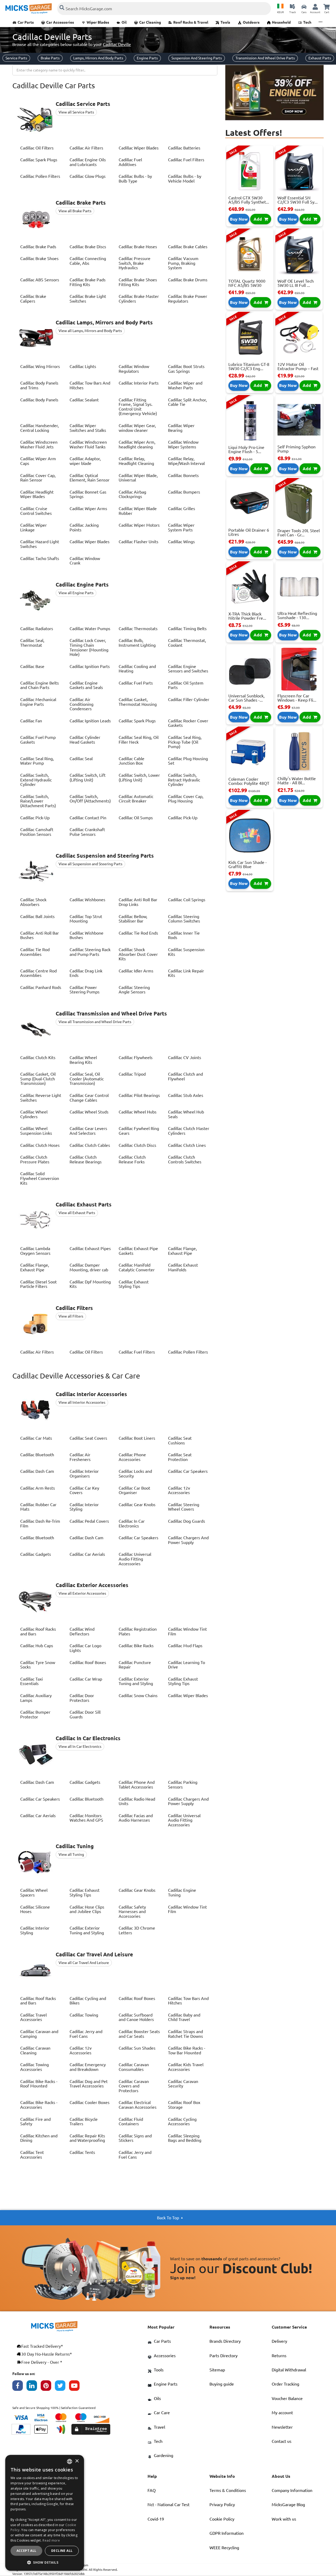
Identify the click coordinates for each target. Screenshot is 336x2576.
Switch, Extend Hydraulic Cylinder (36, 780)
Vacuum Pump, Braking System (183, 263)
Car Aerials (87, 1554)
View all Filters (71, 1316)
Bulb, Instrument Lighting (137, 643)
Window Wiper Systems (183, 444)
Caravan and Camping (39, 2034)
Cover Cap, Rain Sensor (38, 478)
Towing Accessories (35, 2067)
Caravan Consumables (134, 2067)
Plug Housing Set (188, 761)
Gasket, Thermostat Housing (138, 702)
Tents (82, 2152)
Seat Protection (180, 1457)
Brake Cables (188, 247)
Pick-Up (35, 818)
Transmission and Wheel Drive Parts (265, 58)
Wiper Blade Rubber (138, 511)
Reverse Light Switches (41, 1098)
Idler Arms (136, 971)
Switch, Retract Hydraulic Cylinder (184, 780)
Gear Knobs (137, 1505)
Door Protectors (82, 1698)
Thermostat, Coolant (187, 643)
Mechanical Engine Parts (38, 702)
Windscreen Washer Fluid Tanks (88, 444)
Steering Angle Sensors (134, 990)
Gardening (164, 2455)
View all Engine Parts (76, 593)
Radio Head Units (137, 1801)
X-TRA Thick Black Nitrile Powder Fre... (247, 616)
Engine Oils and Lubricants (88, 162)
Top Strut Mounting (86, 919)
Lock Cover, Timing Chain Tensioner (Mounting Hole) (89, 647)
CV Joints (185, 1058)
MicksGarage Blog (288, 2505)
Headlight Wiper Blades (37, 494)
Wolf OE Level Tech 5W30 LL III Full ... (296, 283)
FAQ (152, 2490)
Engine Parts (147, 58)
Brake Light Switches (88, 299)
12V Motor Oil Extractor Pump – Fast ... (298, 369)
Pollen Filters (40, 176)
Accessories (165, 2356)
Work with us (284, 2519)
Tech (307, 22)
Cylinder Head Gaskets (85, 740)
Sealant (84, 400)
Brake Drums (188, 280)
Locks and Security (135, 1474)
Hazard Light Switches (40, 544)
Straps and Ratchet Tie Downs (185, 2034)
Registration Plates (138, 1631)
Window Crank (85, 561)
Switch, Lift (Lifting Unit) (88, 778)
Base (32, 666)
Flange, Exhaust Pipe (182, 1251)
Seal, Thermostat (32, 643)
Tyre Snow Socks (38, 1665)
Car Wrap (86, 1679)
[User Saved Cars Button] (304, 7)
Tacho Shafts (40, 558)
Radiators (37, 629)
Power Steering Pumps (85, 990)
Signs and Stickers (135, 2138)
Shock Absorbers (33, 902)
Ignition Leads (90, 721)
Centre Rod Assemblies (38, 973)
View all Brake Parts (75, 211)
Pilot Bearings (139, 1095)
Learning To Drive (187, 1665)
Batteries (184, 148)
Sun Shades (137, 2048)
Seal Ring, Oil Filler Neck (139, 740)
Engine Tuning (182, 1893)
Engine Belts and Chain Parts (40, 685)
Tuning (75, 1846)
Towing (84, 2015)
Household (281, 22)
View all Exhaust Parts (77, 1213)
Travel (159, 2427)
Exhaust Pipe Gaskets (138, 1251)
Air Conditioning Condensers (82, 704)
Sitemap (217, 2370)
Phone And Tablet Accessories (137, 1785)
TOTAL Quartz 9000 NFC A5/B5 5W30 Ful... (247, 285)
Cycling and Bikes (88, 2001)
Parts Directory (224, 2356)
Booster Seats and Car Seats (139, 2034)
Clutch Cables (90, 1145)
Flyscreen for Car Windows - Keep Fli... (297, 698)
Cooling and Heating (137, 669)
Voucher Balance (287, 2398)
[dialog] (45, 2513)
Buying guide (222, 2384)
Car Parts (26, 22)
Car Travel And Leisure (94, 1955)
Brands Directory (225, 2341)
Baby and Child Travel (184, 2017)
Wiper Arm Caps (38, 461)
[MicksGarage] (29, 9)
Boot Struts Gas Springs (186, 369)
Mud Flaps (185, 1646)
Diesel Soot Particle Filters (38, 1284)
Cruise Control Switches (36, 511)
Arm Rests (38, 1488)
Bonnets (183, 475)
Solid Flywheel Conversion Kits (40, 1178)
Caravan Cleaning (35, 2050)
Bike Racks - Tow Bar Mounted (187, 2050)
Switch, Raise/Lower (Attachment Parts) (38, 801)
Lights (83, 366)
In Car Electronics (132, 1523)
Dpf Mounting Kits (90, 1284)
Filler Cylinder (189, 699)
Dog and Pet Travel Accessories (89, 2084)
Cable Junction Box (132, 761)
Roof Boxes (88, 1662)
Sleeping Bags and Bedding (185, 2138)
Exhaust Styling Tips (134, 1284)
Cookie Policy (222, 2519)
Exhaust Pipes (90, 1248)
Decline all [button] (62, 2551)
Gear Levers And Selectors (88, 1131)
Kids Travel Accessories (186, 2067)
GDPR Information (227, 2533)
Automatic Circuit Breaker (136, 799)
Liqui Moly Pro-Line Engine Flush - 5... (246, 449)
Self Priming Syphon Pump (296, 449)
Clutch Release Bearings (86, 1159)
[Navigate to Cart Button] (327, 7)
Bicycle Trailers (84, 2122)
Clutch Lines (187, 1145)
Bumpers (184, 492)
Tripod (132, 1074)
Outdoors (251, 22)
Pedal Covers (89, 1521)
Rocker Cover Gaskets (188, 723)
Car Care (162, 2413)
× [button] (77, 2461)
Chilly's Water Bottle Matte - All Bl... (297, 781)
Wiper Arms (88, 509)
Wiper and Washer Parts (185, 385)
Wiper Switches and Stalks (88, 428)
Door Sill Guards (85, 1714)
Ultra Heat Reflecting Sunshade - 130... (297, 615)
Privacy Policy (222, 2505)
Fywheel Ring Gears (139, 1131)
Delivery (279, 2341)
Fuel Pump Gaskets (38, 740)
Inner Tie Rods (184, 935)
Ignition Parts (90, 666)
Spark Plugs (39, 160)
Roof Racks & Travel (191, 22)
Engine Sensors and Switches (188, 669)
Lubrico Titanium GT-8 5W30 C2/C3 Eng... (249, 366)
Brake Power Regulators (188, 299)
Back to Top (168, 2218)
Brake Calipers (33, 299)
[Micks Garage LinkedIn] (34, 2387)
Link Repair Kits (186, 973)
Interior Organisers (84, 1474)
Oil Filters (37, 148)
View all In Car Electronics (80, 1746)
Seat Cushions (180, 1440)
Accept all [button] (27, 2551)
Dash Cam (37, 1471)
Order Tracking (285, 2384)
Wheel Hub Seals (186, 1114)
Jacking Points (84, 527)
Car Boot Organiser (134, 1490)
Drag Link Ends (86, 973)
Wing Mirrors (40, 366)
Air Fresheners (80, 1457)
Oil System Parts (186, 685)
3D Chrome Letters (137, 1930)
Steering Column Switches (184, 919)
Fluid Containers (131, 2122)
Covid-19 (156, 2519)
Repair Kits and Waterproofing (87, 2138)
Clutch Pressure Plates (35, 1159)
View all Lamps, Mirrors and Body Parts (90, 331)
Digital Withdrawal (289, 2370)
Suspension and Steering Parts (197, 58)
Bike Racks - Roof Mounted (39, 2084)
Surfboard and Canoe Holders (136, 2017)
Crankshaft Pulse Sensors (87, 832)
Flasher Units (138, 542)
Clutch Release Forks (132, 1159)
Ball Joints (37, 916)
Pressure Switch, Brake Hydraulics (135, 263)
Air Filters (86, 148)
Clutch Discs (137, 1145)
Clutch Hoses (40, 1145)
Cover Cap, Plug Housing (186, 799)
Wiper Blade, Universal (138, 478)
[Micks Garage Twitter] (62, 2387)
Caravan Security (183, 2084)
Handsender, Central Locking (40, 428)
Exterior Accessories (92, 1585)
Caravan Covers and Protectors (134, 2086)
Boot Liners (137, 1438)
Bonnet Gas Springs (88, 494)
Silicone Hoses (35, 1909)
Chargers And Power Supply (188, 1540)
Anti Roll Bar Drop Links (138, 902)
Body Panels (39, 400)
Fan (31, 721)
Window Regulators (134, 369)
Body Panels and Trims (39, 385)
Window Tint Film (187, 1631)
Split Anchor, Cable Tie (187, 402)
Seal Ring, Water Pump (37, 761)
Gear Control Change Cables (89, 1098)
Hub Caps (37, 1646)
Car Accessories (60, 22)
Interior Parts (139, 383)
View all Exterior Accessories (82, 1593)
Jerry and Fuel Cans (86, 2034)
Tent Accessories (32, 2155)
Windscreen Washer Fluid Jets (39, 444)
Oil (124, 22)
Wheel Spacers (34, 1893)
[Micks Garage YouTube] (76, 2387)
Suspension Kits (186, 952)
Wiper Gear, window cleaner (137, 428)
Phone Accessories (132, 1457)
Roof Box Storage (184, 2105)
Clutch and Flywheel (185, 1076)
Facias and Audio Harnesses (136, 1818)
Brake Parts (50, 58)
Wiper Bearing (181, 428)
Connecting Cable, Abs (88, 261)
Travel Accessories (33, 2017)
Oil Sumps (136, 818)
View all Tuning (71, 1854)
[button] (45, 2562)
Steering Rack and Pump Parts (90, 952)
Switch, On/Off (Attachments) (90, 799)
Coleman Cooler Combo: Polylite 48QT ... (249, 783)
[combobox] (115, 70)
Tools (225, 22)
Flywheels (136, 1058)
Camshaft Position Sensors (37, 832)
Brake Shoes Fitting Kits (138, 282)
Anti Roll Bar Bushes (40, 935)
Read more (51, 2540)
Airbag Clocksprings (132, 494)
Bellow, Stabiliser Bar (133, 919)
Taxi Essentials (31, 1681)
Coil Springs (187, 900)
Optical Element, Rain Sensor (90, 478)
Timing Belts (187, 629)
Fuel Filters (186, 160)
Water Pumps (90, 629)
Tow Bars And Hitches (90, 385)
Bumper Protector (35, 1714)
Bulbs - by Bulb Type (135, 179)
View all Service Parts (76, 112)
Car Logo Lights (85, 1648)
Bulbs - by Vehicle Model (185, 179)
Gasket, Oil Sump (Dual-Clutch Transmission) (38, 1079)
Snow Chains (138, 1696)
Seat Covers (88, 1438)
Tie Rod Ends (138, 933)
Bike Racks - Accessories (39, 2105)
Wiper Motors (139, 525)
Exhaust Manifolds (183, 1267)
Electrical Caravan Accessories (138, 2105)
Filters (74, 1308)
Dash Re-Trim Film (40, 1523)
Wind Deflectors (82, 1631)
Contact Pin (88, 818)
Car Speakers (188, 1471)
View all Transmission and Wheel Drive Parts (95, 1022)
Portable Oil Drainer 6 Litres (249, 532)
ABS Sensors (40, 280)
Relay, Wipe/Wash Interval (186, 461)
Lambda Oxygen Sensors (35, 1251)
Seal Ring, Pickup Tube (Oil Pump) (185, 742)
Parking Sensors (183, 1785)
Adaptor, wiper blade (85, 461)
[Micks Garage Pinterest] (48, 2387)
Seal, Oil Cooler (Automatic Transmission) (87, 1079)
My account (282, 2413)
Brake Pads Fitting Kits (88, 282)
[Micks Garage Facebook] (19, 2387)
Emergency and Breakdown (88, 2067)
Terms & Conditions (228, 2490)
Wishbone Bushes (86, 935)
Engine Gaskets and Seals (86, 685)
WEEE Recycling (224, 2548)
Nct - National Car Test (169, 2505)
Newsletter (282, 2427)
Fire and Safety (35, 2122)
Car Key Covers (84, 1490)
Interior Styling (84, 1507)
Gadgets (36, 1554)
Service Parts (16, 58)
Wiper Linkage (33, 527)
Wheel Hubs (138, 1112)
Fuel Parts (136, 683)
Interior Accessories (91, 1394)
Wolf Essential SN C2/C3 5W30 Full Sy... (298, 200)
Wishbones (87, 900)
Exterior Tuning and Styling (136, 1681)
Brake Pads (38, 247)
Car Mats (36, 1438)
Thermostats (138, 629)
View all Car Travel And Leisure (84, 1963)
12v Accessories (179, 1490)
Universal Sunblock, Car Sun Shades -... (246, 698)
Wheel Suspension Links (36, 1131)
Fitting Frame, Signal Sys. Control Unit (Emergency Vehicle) (138, 407)
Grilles (182, 509)
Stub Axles (186, 1095)
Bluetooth (37, 1455)
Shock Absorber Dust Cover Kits (138, 954)
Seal (81, 759)
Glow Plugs (88, 176)
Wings (181, 542)
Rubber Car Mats (38, 1507)
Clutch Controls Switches (185, 1159)
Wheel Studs (89, 1112)
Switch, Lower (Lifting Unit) (139, 778)
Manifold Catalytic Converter (137, 1267)
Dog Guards (187, 1521)
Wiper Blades (98, 22)
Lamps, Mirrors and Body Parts (98, 58)
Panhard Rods (41, 987)
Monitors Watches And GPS (86, 1818)
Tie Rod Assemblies (35, 952)
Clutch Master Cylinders (189, 1131)
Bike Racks (136, 1646)
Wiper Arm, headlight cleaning (137, 444)
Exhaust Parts (320, 58)
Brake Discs (88, 247)
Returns (279, 2356)
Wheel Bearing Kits (83, 1060)
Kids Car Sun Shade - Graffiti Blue (248, 864)
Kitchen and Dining (39, 2138)
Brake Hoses (138, 247)
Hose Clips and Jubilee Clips (87, 1909)
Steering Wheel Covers (184, 1507)
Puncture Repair (135, 1665)
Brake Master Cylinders (139, 299)
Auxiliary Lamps (36, 1698)
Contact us (282, 2441)
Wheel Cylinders (34, 1114)
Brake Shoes (39, 258)
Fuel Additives (130, 162)
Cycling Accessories (182, 2122)
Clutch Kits (38, 1058)
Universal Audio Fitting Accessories (135, 1559)
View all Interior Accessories (82, 1402)
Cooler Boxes (90, 2102)
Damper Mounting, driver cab (89, 1267)
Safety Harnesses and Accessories (132, 1912)
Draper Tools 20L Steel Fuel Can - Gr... (299, 533)
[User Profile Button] (315, 7)
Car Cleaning (150, 22)
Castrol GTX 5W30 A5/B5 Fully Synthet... (249, 200)
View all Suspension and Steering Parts (90, 864)
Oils (157, 2398)
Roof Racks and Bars (38, 1631)
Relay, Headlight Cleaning (136, 461)
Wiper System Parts (181, 527)
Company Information (292, 2490)
